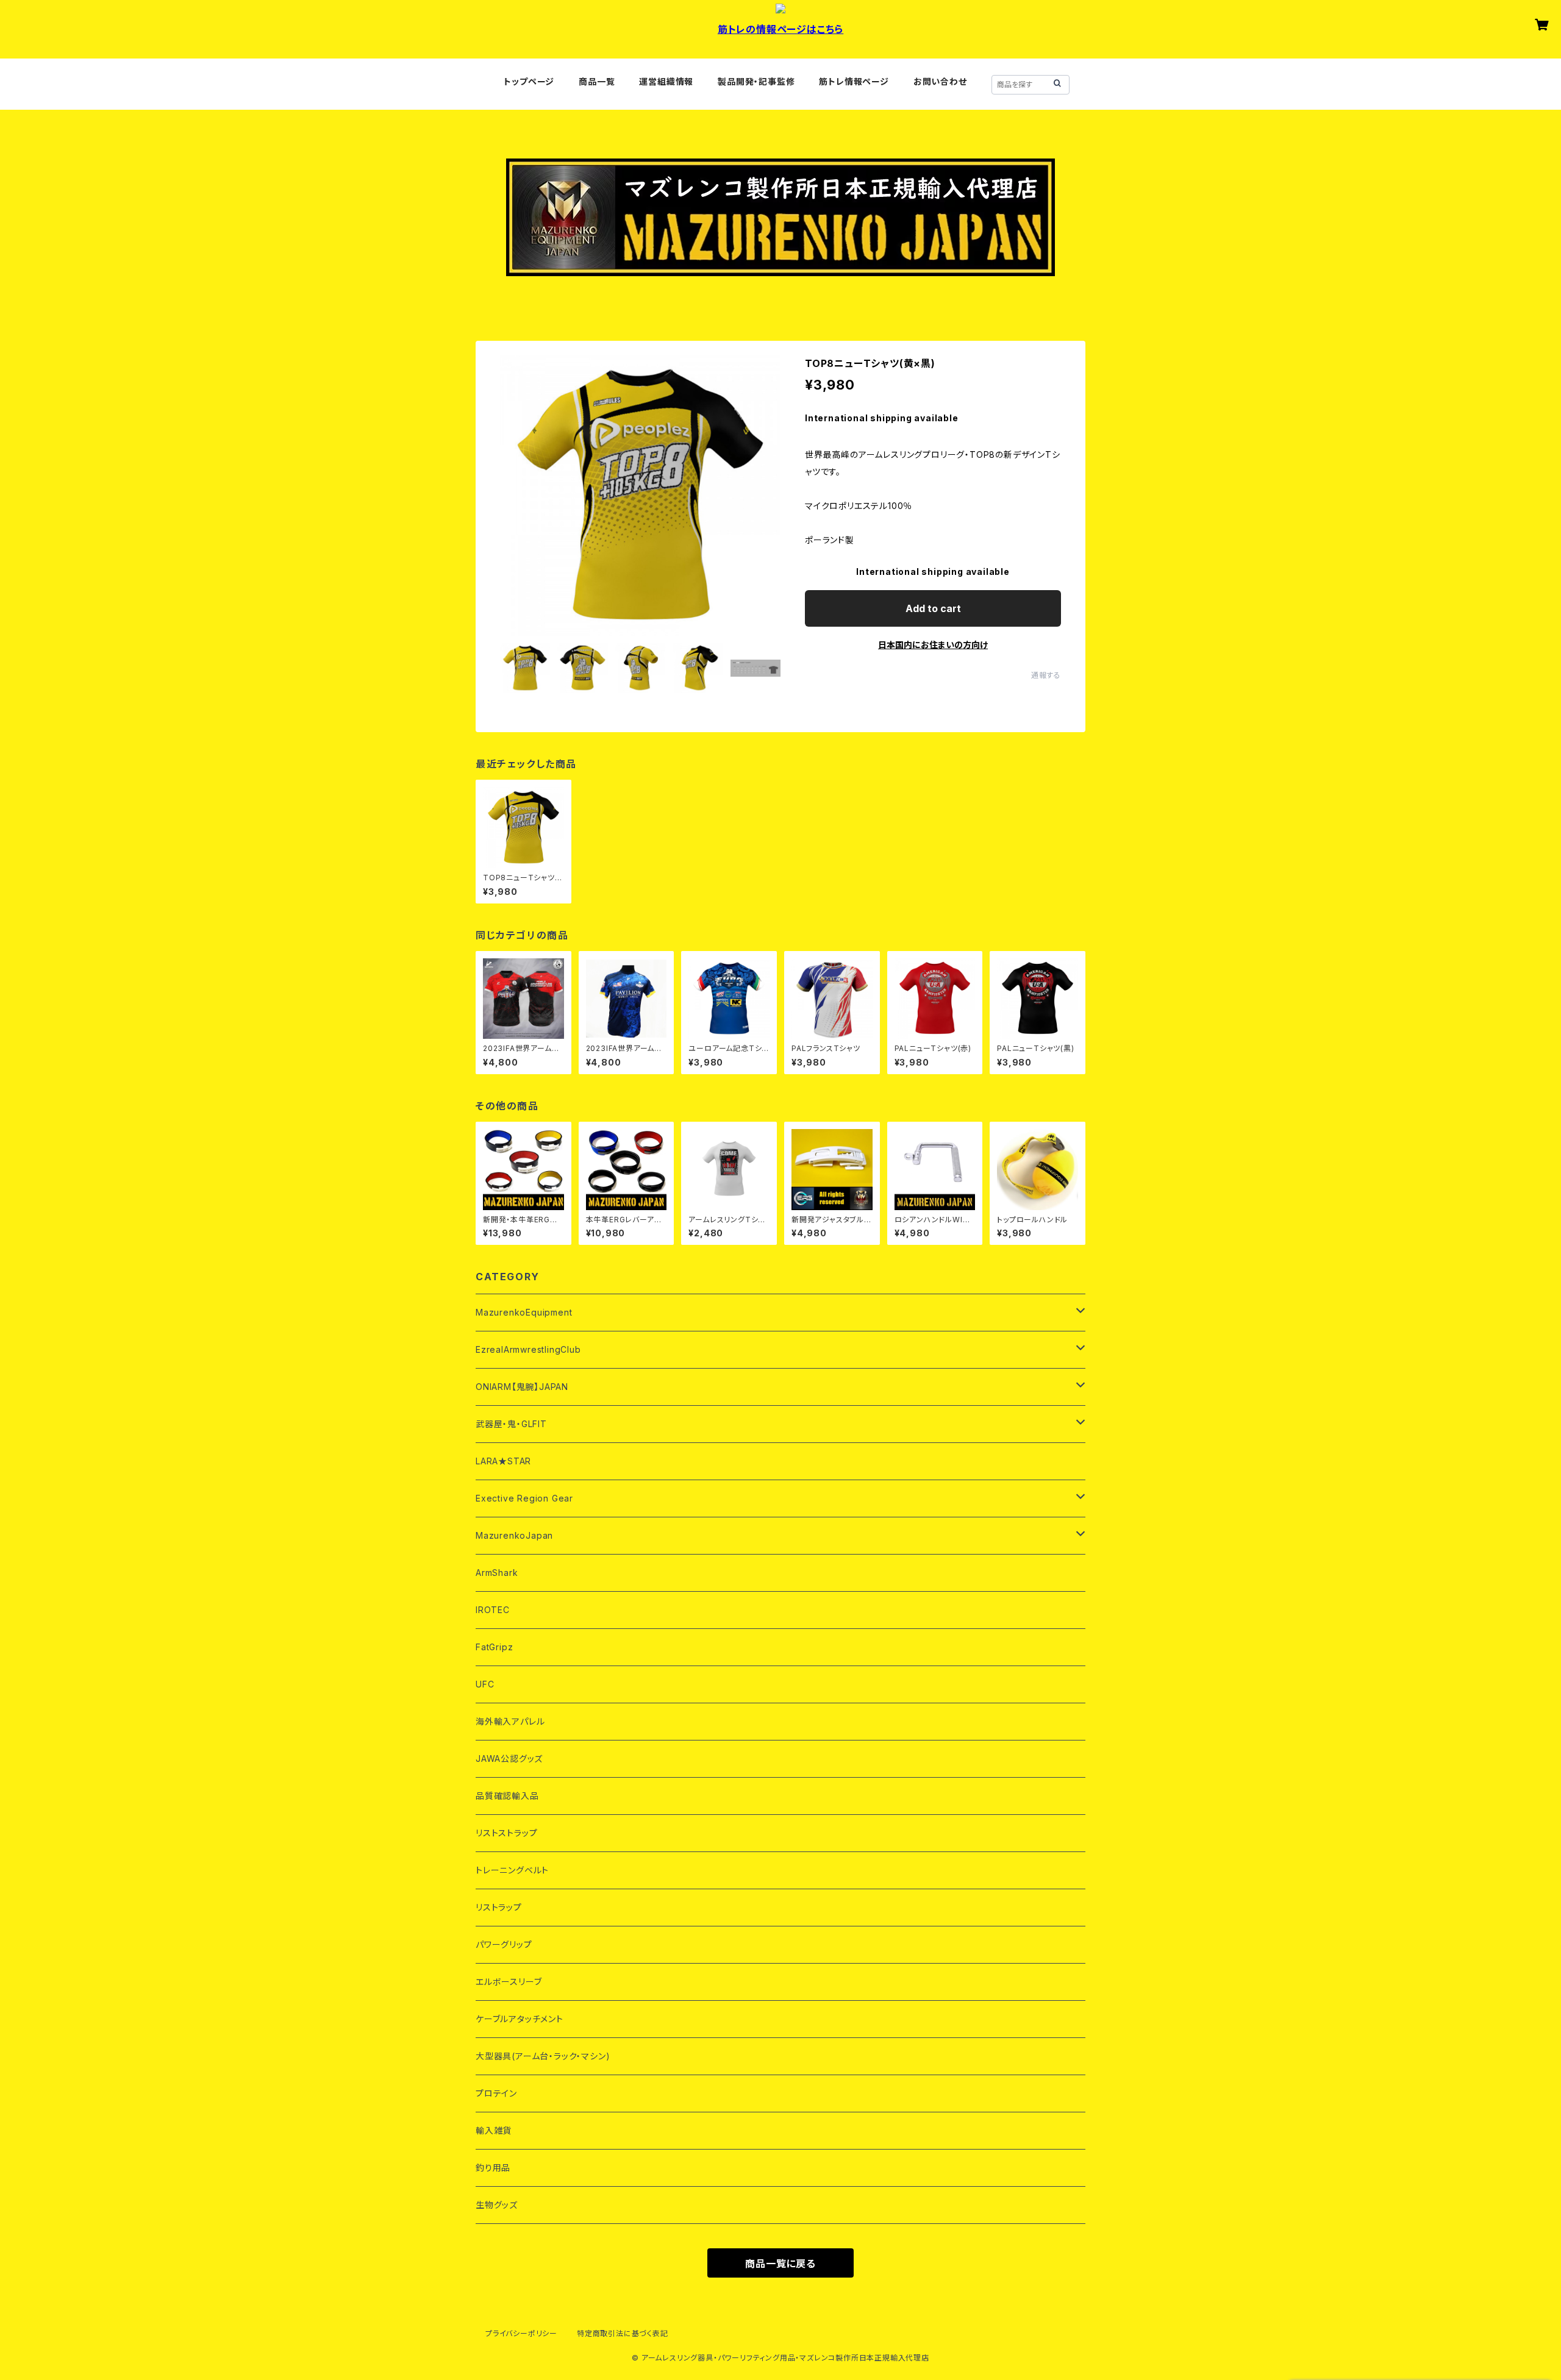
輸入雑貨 (494, 2130)
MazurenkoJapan (514, 1535)
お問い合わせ (940, 81)
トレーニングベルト (512, 1870)
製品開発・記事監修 (756, 81)
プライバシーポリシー (521, 2333)
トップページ (529, 81)
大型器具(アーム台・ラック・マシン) (543, 2056)
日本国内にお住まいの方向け (933, 645)
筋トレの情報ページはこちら (780, 29)
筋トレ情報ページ (854, 81)
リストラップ (499, 1907)
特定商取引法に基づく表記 (623, 2333)
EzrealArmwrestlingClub (528, 1349)
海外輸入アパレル (510, 1721)
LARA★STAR (503, 1461)
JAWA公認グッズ (509, 1758)
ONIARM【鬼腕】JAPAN (522, 1387)
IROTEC (493, 1610)
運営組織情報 (666, 81)
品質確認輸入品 (507, 1796)
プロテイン (496, 2093)
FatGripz (494, 1647)
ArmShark (497, 1573)
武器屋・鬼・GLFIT (511, 1424)
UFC (485, 1684)
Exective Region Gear (524, 1498)
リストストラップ (506, 1833)
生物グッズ (497, 2205)
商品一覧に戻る (780, 2264)
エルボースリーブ (509, 1982)
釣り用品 (493, 2168)
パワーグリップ (504, 1944)
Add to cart (933, 608)
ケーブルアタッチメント (520, 2019)
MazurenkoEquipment (524, 1312)
